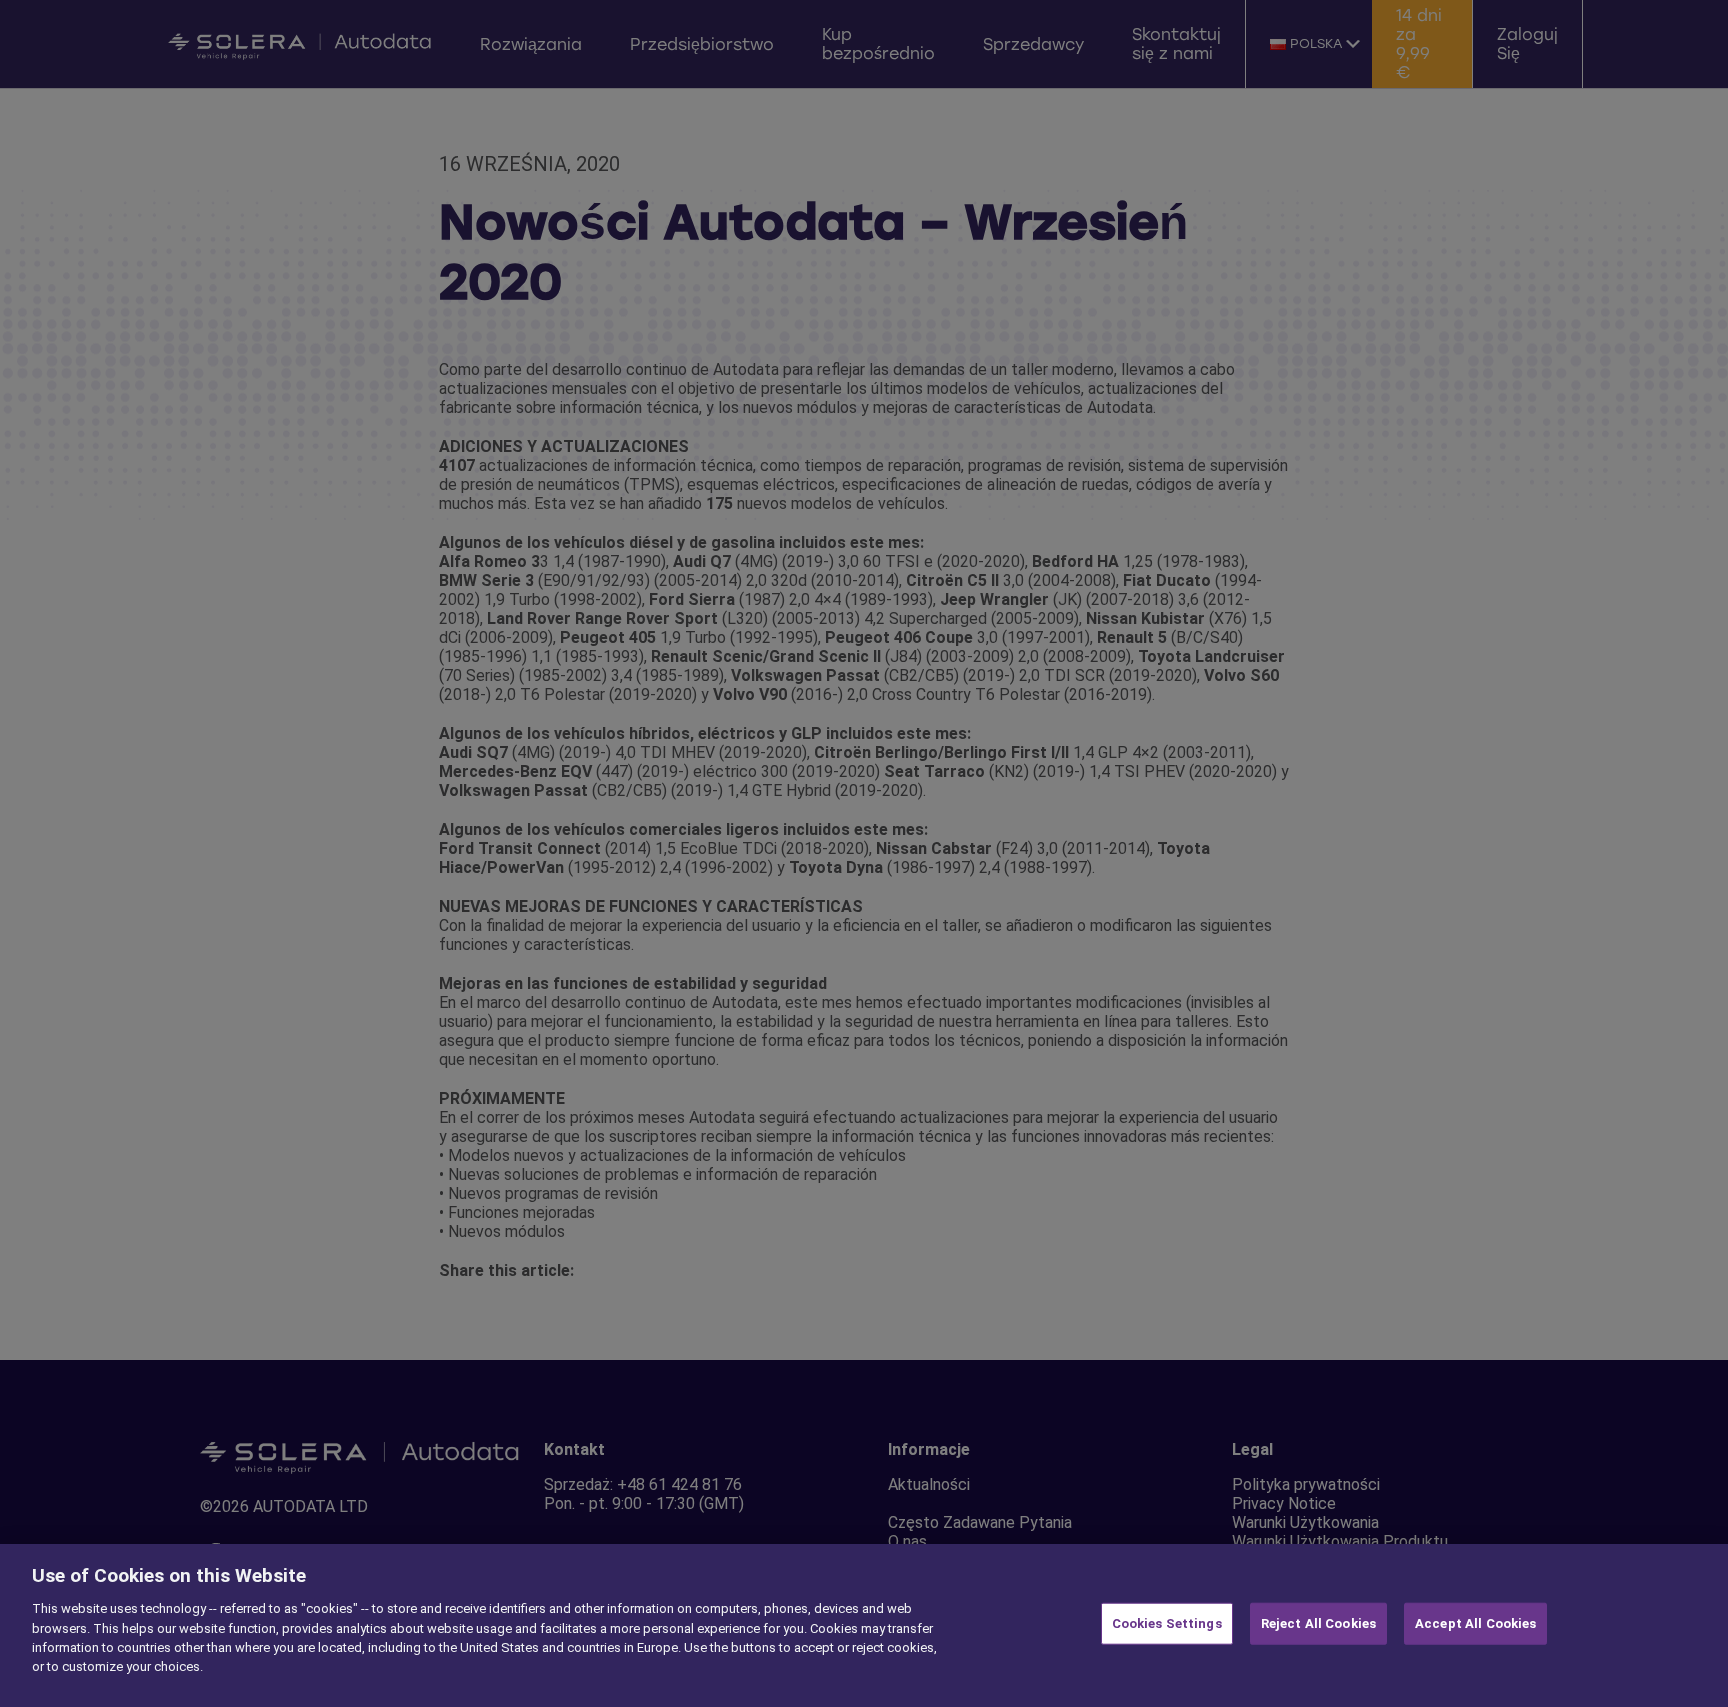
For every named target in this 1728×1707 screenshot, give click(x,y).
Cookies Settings (1167, 1623)
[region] (864, 1625)
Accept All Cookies (1475, 1623)
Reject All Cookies (1318, 1623)
